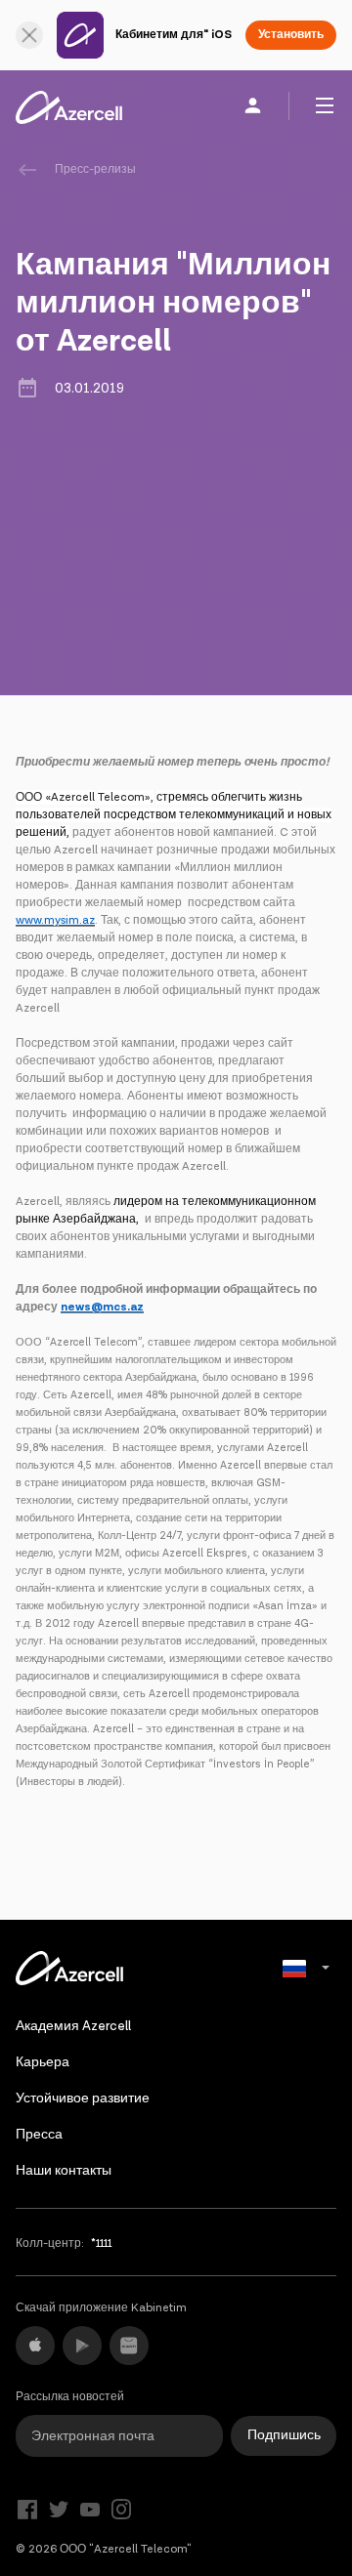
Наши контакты (64, 2171)
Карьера (43, 2062)
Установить (291, 35)
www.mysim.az (55, 920)
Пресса (39, 2135)
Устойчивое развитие (83, 2098)
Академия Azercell (73, 2026)
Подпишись (284, 2435)
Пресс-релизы (95, 169)
